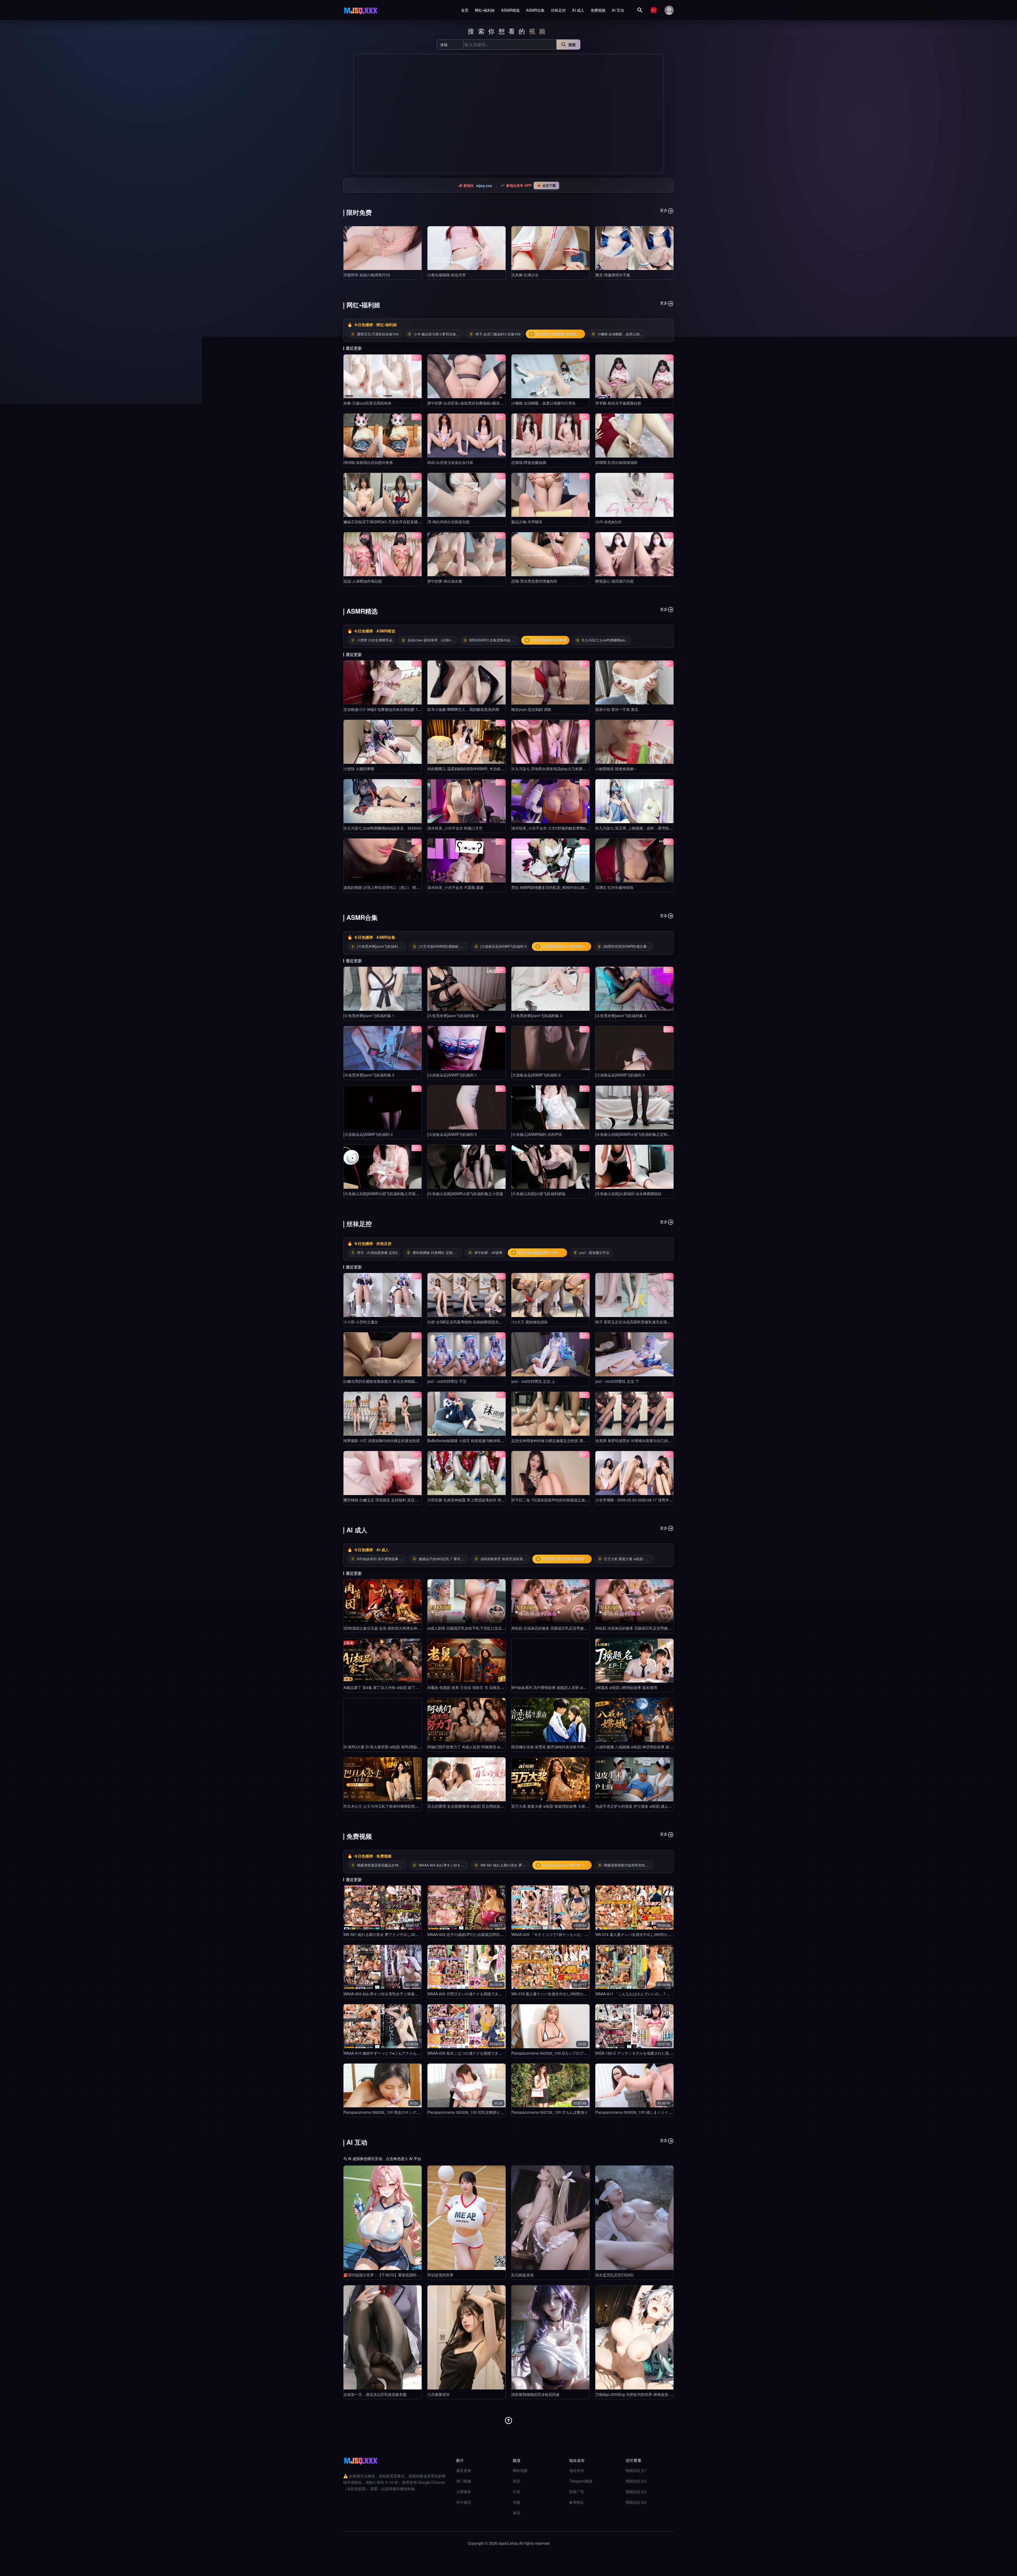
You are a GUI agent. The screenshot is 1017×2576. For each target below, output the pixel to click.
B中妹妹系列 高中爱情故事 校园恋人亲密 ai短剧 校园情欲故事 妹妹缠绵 (570, 1687)
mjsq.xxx (484, 185)
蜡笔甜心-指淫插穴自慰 (615, 581)
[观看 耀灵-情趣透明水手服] (634, 248)
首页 (465, 10)
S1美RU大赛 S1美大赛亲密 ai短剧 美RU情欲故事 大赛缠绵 (392, 1747)
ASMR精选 (510, 10)
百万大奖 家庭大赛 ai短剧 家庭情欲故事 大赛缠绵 (552, 1806)
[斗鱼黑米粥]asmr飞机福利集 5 (369, 1075)
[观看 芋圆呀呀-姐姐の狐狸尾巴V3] (383, 248)
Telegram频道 (581, 2481)
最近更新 (464, 2470)
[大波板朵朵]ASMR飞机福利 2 (536, 1075)
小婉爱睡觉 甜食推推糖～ (616, 769)
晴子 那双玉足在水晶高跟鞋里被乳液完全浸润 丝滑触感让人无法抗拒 (652, 1322)
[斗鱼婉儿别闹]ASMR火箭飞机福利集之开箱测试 (383, 1194)
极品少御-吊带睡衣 (527, 522)
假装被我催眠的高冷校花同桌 (536, 2394)
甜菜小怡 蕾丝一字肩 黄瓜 (617, 709)
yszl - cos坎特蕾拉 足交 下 (617, 1381)
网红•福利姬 (485, 10)
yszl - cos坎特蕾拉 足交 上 (533, 1381)
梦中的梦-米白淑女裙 (445, 581)
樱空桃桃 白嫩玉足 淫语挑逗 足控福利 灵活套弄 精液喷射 (391, 1500)
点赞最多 (464, 2491)
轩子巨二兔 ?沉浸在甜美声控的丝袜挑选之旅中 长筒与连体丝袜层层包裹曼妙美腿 (578, 1500)
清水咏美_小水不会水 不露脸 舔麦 (456, 887)
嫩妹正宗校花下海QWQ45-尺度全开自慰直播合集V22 (388, 522)
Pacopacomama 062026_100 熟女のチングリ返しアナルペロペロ (398, 2112)
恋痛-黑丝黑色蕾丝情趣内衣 (534, 581)
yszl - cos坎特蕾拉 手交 (447, 1381)
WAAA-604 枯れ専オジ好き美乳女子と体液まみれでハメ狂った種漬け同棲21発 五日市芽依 (419, 1994)
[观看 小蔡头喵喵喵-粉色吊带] (467, 248)
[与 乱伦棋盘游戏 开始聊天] (550, 2218)
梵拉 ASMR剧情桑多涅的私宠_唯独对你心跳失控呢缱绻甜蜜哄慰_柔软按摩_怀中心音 (582, 887)
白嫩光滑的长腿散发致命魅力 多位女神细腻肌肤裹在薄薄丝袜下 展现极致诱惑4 (409, 1381)
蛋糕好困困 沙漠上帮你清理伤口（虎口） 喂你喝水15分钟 (391, 887)
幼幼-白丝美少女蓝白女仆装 (450, 462)
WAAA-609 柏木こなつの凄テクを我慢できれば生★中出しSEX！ (481, 2053)
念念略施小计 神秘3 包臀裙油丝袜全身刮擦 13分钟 (385, 709)
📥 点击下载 (546, 185)
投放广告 (577, 2491)
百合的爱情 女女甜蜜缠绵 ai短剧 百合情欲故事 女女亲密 (474, 1806)
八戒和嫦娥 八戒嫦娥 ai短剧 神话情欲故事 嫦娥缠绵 (638, 1747)
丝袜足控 (558, 10)
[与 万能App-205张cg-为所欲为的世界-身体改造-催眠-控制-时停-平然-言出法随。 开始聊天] (634, 2337)
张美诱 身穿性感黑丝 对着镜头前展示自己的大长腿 (637, 1440)
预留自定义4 (636, 2502)
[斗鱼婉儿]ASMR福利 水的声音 (537, 1134)
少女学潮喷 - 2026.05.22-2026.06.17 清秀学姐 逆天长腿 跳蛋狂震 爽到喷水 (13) (662, 1500)
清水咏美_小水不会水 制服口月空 (455, 828)
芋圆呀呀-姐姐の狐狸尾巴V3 (367, 275)
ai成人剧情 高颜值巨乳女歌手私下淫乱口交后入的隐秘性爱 (476, 1628)
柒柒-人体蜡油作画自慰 (363, 581)
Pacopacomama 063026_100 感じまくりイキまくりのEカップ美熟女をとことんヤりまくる (672, 2112)
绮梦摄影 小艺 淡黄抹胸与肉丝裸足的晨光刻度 (382, 1440)
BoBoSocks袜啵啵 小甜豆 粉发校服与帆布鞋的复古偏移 (473, 1440)
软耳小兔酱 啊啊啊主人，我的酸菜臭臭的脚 (463, 709)
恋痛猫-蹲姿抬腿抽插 (529, 462)
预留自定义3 (636, 2491)
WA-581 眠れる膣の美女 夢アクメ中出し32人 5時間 (386, 1934)
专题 (516, 2502)
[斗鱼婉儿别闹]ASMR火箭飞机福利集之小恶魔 (465, 1194)
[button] (360, 114)
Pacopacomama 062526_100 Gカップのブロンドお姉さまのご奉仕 (568, 2053)
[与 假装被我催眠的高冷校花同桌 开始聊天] (550, 2337)
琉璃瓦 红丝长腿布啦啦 (614, 887)
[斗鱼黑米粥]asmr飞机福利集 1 (369, 1016)
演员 (516, 2481)
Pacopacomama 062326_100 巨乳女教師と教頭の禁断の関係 (479, 2112)
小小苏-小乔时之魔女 (361, 1322)
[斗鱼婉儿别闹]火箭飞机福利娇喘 (538, 1194)
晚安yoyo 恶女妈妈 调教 (531, 709)
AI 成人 (578, 10)
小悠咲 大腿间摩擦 (359, 769)
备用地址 (577, 2502)
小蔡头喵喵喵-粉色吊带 (447, 275)
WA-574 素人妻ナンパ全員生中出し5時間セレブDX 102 (641, 1934)
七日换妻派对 (439, 2394)
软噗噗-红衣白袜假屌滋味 (616, 462)
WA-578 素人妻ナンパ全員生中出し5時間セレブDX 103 (557, 1994)
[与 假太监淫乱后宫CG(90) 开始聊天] (634, 2218)
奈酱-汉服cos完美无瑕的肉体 (367, 403)
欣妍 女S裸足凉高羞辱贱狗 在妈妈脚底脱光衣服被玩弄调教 (476, 1322)
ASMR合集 (535, 10)
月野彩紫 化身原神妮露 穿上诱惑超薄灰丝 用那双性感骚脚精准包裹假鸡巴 (488, 1500)
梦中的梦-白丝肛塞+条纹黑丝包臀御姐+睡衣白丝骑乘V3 (473, 403)
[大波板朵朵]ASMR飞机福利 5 (452, 1134)
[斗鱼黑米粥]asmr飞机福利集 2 (453, 1016)
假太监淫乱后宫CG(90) (615, 2275)
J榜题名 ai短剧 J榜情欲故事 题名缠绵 (626, 1687)
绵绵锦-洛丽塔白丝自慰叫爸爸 (368, 462)
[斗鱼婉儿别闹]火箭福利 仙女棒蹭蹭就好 (628, 1194)
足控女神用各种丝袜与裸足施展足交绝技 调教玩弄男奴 (556, 1440)
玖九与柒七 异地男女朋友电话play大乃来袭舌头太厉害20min (561, 769)
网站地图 (520, 2470)
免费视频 (598, 10)
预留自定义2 (636, 2481)
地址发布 (577, 2470)
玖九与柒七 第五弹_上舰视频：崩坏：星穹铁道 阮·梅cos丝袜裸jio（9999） (657, 828)
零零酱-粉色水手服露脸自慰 (618, 403)
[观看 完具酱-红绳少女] (550, 248)
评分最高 (464, 2502)
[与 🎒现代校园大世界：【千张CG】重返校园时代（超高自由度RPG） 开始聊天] (383, 2218)
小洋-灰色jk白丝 (608, 522)
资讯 (516, 2513)
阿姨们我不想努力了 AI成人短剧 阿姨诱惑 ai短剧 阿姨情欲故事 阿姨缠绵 (487, 1747)
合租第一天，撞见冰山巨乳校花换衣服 (375, 2394)
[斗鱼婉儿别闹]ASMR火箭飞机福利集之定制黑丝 (635, 1134)
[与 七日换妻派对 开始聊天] (467, 2337)
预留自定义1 (636, 2470)
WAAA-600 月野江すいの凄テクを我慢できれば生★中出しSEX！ (481, 1994)
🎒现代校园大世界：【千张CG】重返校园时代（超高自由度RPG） (399, 2275)
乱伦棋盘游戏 (523, 2275)
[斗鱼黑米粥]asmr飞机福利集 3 (537, 1016)
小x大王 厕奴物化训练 (530, 1322)
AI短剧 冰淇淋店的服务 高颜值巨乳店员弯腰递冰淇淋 (555, 1628)
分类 (516, 2491)
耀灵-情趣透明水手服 (613, 275)
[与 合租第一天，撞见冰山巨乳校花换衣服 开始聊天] (383, 2337)
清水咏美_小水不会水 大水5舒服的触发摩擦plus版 (553, 828)
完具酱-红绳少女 (525, 275)
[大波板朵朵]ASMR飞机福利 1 (452, 1075)
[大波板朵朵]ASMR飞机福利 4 (368, 1134)
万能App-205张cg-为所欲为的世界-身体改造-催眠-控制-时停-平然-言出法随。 (659, 2394)
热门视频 (464, 2481)
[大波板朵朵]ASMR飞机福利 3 (620, 1075)
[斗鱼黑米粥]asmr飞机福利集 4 (621, 1016)
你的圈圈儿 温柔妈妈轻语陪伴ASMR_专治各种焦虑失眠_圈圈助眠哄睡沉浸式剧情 (495, 769)
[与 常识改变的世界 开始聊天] (467, 2218)
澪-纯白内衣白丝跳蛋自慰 (449, 522)
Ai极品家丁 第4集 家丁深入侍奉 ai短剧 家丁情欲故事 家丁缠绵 (395, 1687)
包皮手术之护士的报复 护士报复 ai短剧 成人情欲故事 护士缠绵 (647, 1806)
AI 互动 (618, 10)
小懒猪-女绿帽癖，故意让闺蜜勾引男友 (544, 403)
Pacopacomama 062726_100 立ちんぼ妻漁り (550, 2112)
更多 (664, 210)
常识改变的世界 (440, 2275)
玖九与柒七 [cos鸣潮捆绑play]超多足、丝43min (383, 828)
